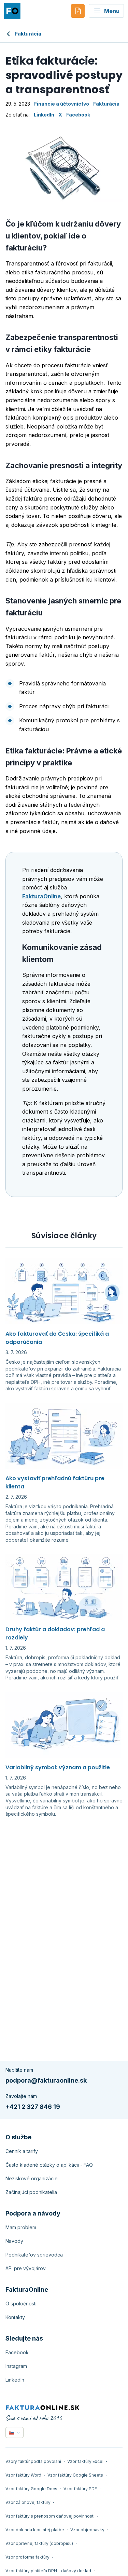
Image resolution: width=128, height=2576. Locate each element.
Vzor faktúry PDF (80, 2489)
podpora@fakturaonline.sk (46, 2080)
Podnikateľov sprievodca (34, 2255)
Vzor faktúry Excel (85, 2461)
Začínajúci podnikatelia (31, 2192)
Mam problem (21, 2227)
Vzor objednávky (87, 2530)
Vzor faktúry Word (23, 2475)
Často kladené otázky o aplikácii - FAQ (49, 2165)
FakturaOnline (41, 896)
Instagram (16, 2366)
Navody (14, 2241)
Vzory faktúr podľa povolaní (33, 2461)
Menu (112, 11)
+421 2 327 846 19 (33, 2107)
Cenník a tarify (22, 2151)
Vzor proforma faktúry (27, 2557)
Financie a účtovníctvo (62, 104)
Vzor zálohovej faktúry (28, 2502)
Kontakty (15, 2317)
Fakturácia (28, 34)
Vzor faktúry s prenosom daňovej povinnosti (50, 2516)
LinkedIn (44, 115)
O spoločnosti (21, 2304)
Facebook (78, 115)
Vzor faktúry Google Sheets (75, 2475)
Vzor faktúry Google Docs (31, 2489)
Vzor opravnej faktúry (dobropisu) (39, 2543)
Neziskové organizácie (32, 2178)
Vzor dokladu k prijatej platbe (35, 2530)
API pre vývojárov (26, 2268)
